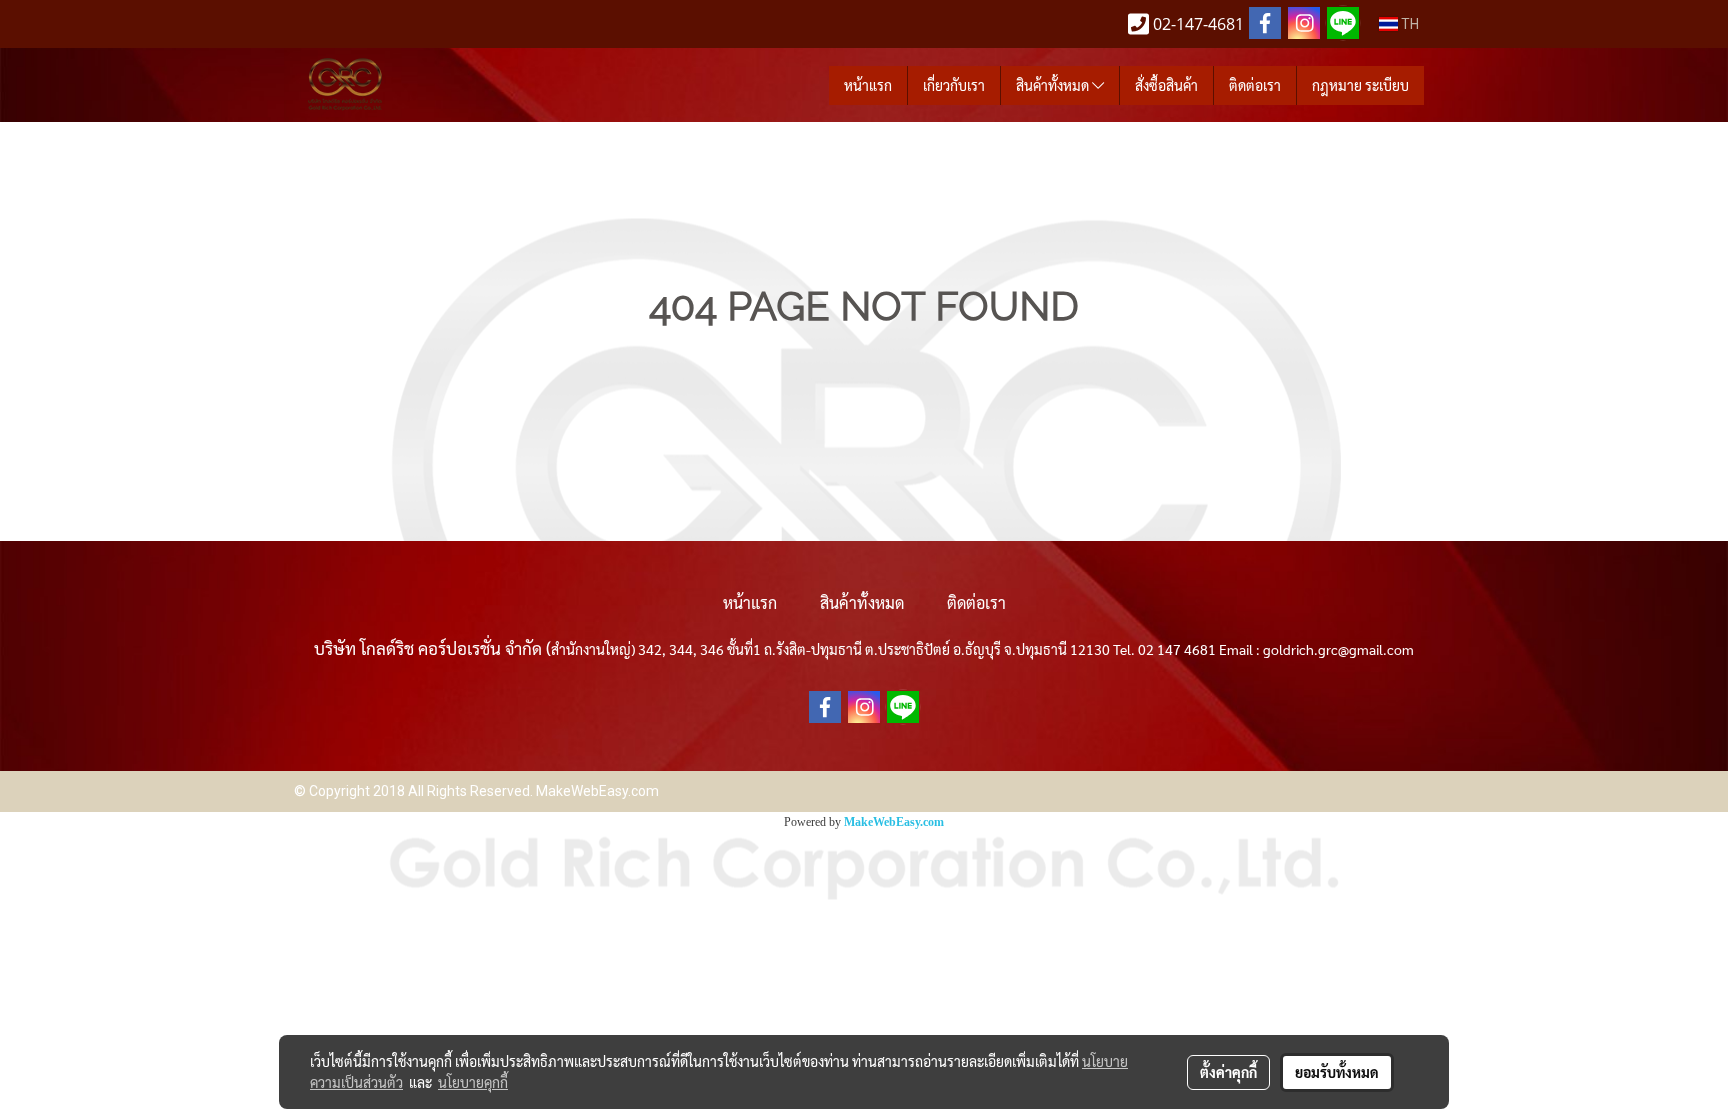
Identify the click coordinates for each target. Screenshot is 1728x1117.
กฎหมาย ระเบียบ (1360, 85)
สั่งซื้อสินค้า (1166, 85)
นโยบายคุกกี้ (473, 1082)
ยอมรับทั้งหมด (1337, 1072)
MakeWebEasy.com (894, 822)
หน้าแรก (868, 85)
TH (1408, 24)
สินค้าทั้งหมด (1054, 85)
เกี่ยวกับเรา (954, 85)
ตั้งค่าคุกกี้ (1228, 1072)
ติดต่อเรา (1255, 85)
